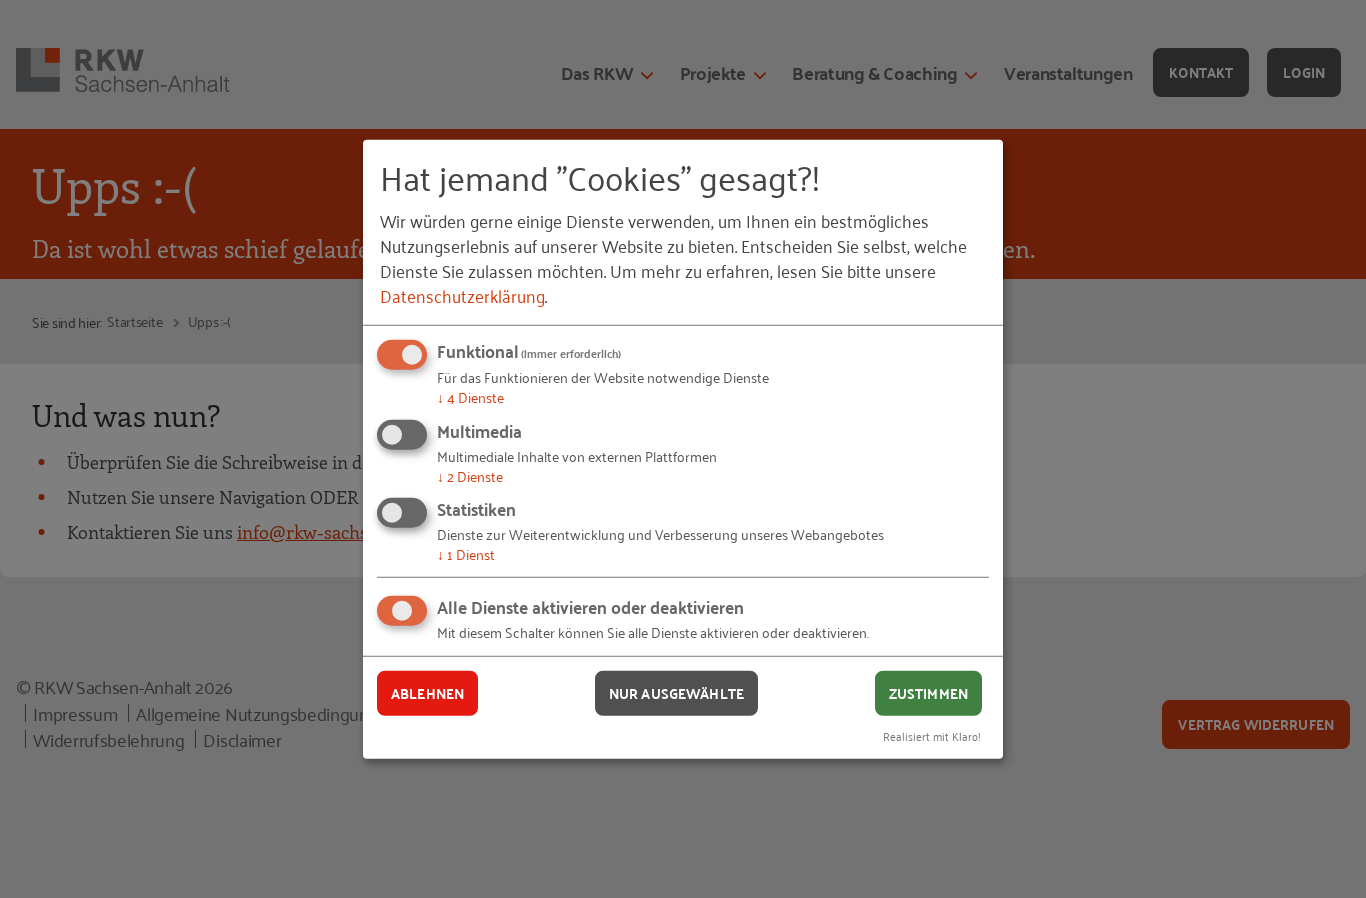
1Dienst (466, 553)
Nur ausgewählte (676, 693)
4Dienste (470, 396)
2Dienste (470, 475)
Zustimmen (928, 693)
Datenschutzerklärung (462, 295)
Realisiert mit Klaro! (932, 734)
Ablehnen (427, 693)
